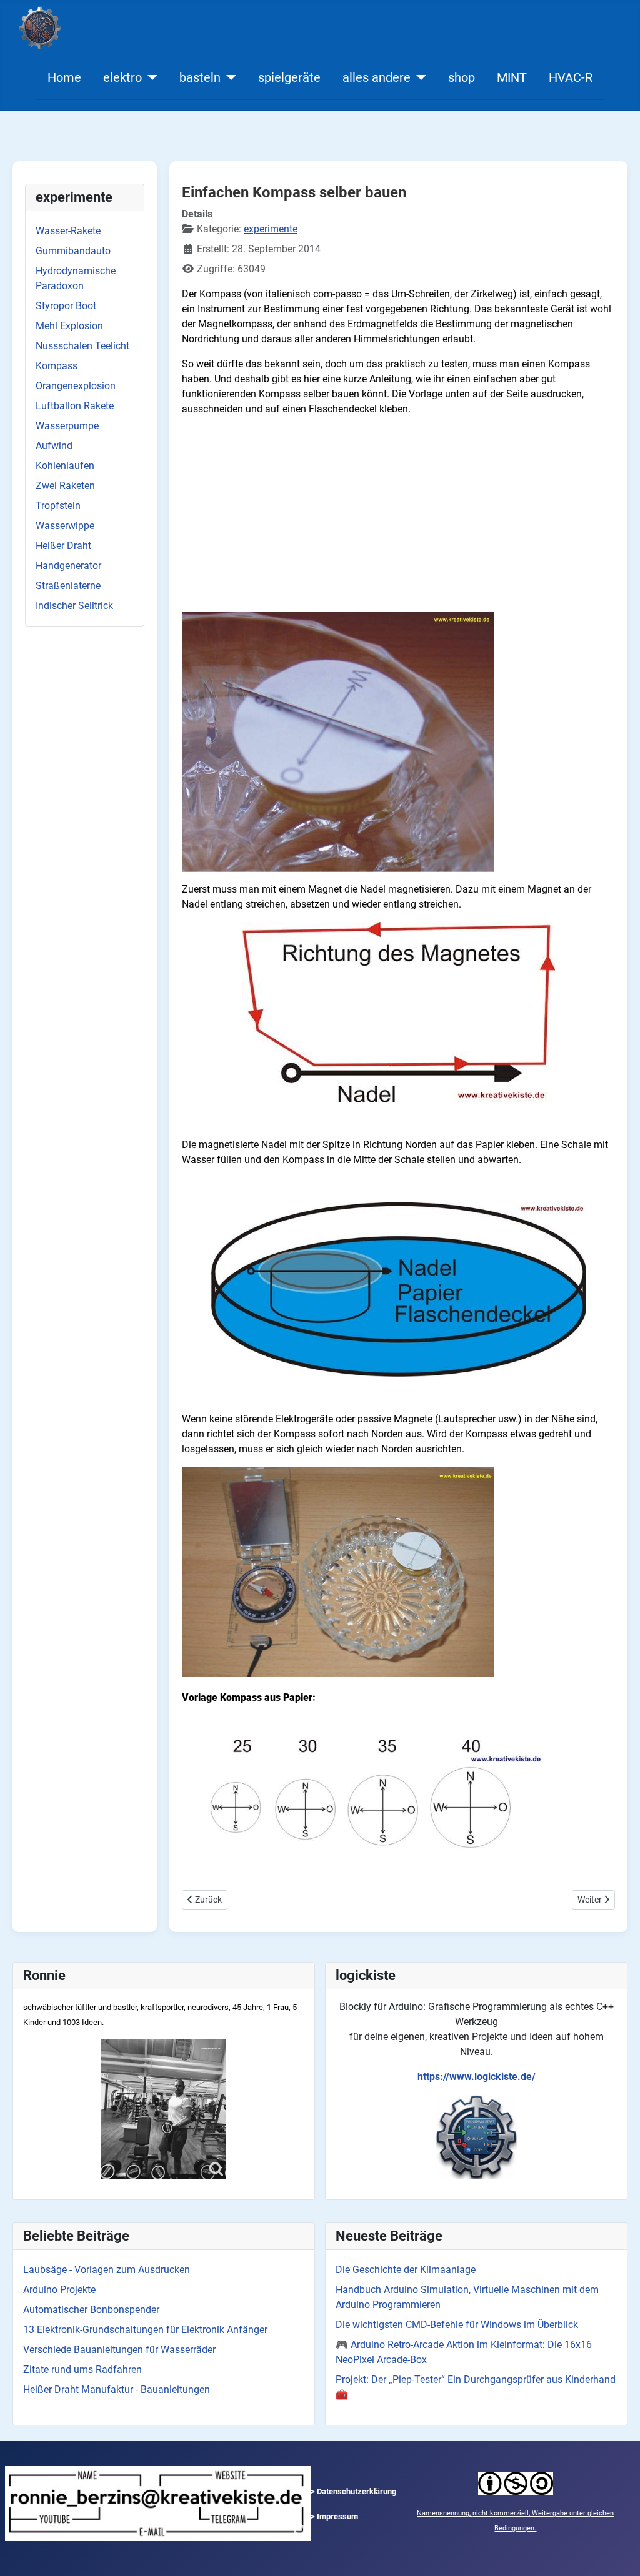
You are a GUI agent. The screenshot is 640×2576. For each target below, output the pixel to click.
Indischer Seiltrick (74, 606)
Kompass (57, 366)
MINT (512, 77)
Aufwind (54, 446)
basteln (200, 77)
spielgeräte (289, 77)
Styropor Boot (66, 306)
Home (64, 77)
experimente (271, 229)
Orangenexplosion (76, 386)
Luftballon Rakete (75, 406)
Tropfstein (58, 506)
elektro (122, 77)
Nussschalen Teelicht (82, 346)
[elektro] (150, 77)
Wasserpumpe (67, 426)
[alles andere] (418, 77)
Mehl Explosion (69, 326)
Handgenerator (68, 566)
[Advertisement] (398, 514)
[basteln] (228, 77)
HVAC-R (571, 77)
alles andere (377, 77)
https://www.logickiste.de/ (477, 2077)
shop (462, 77)
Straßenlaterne (68, 586)
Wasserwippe (65, 526)
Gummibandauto (73, 251)
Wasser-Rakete (68, 231)
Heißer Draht (63, 546)
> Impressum (334, 2516)
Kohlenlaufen (65, 466)
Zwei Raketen (65, 486)
